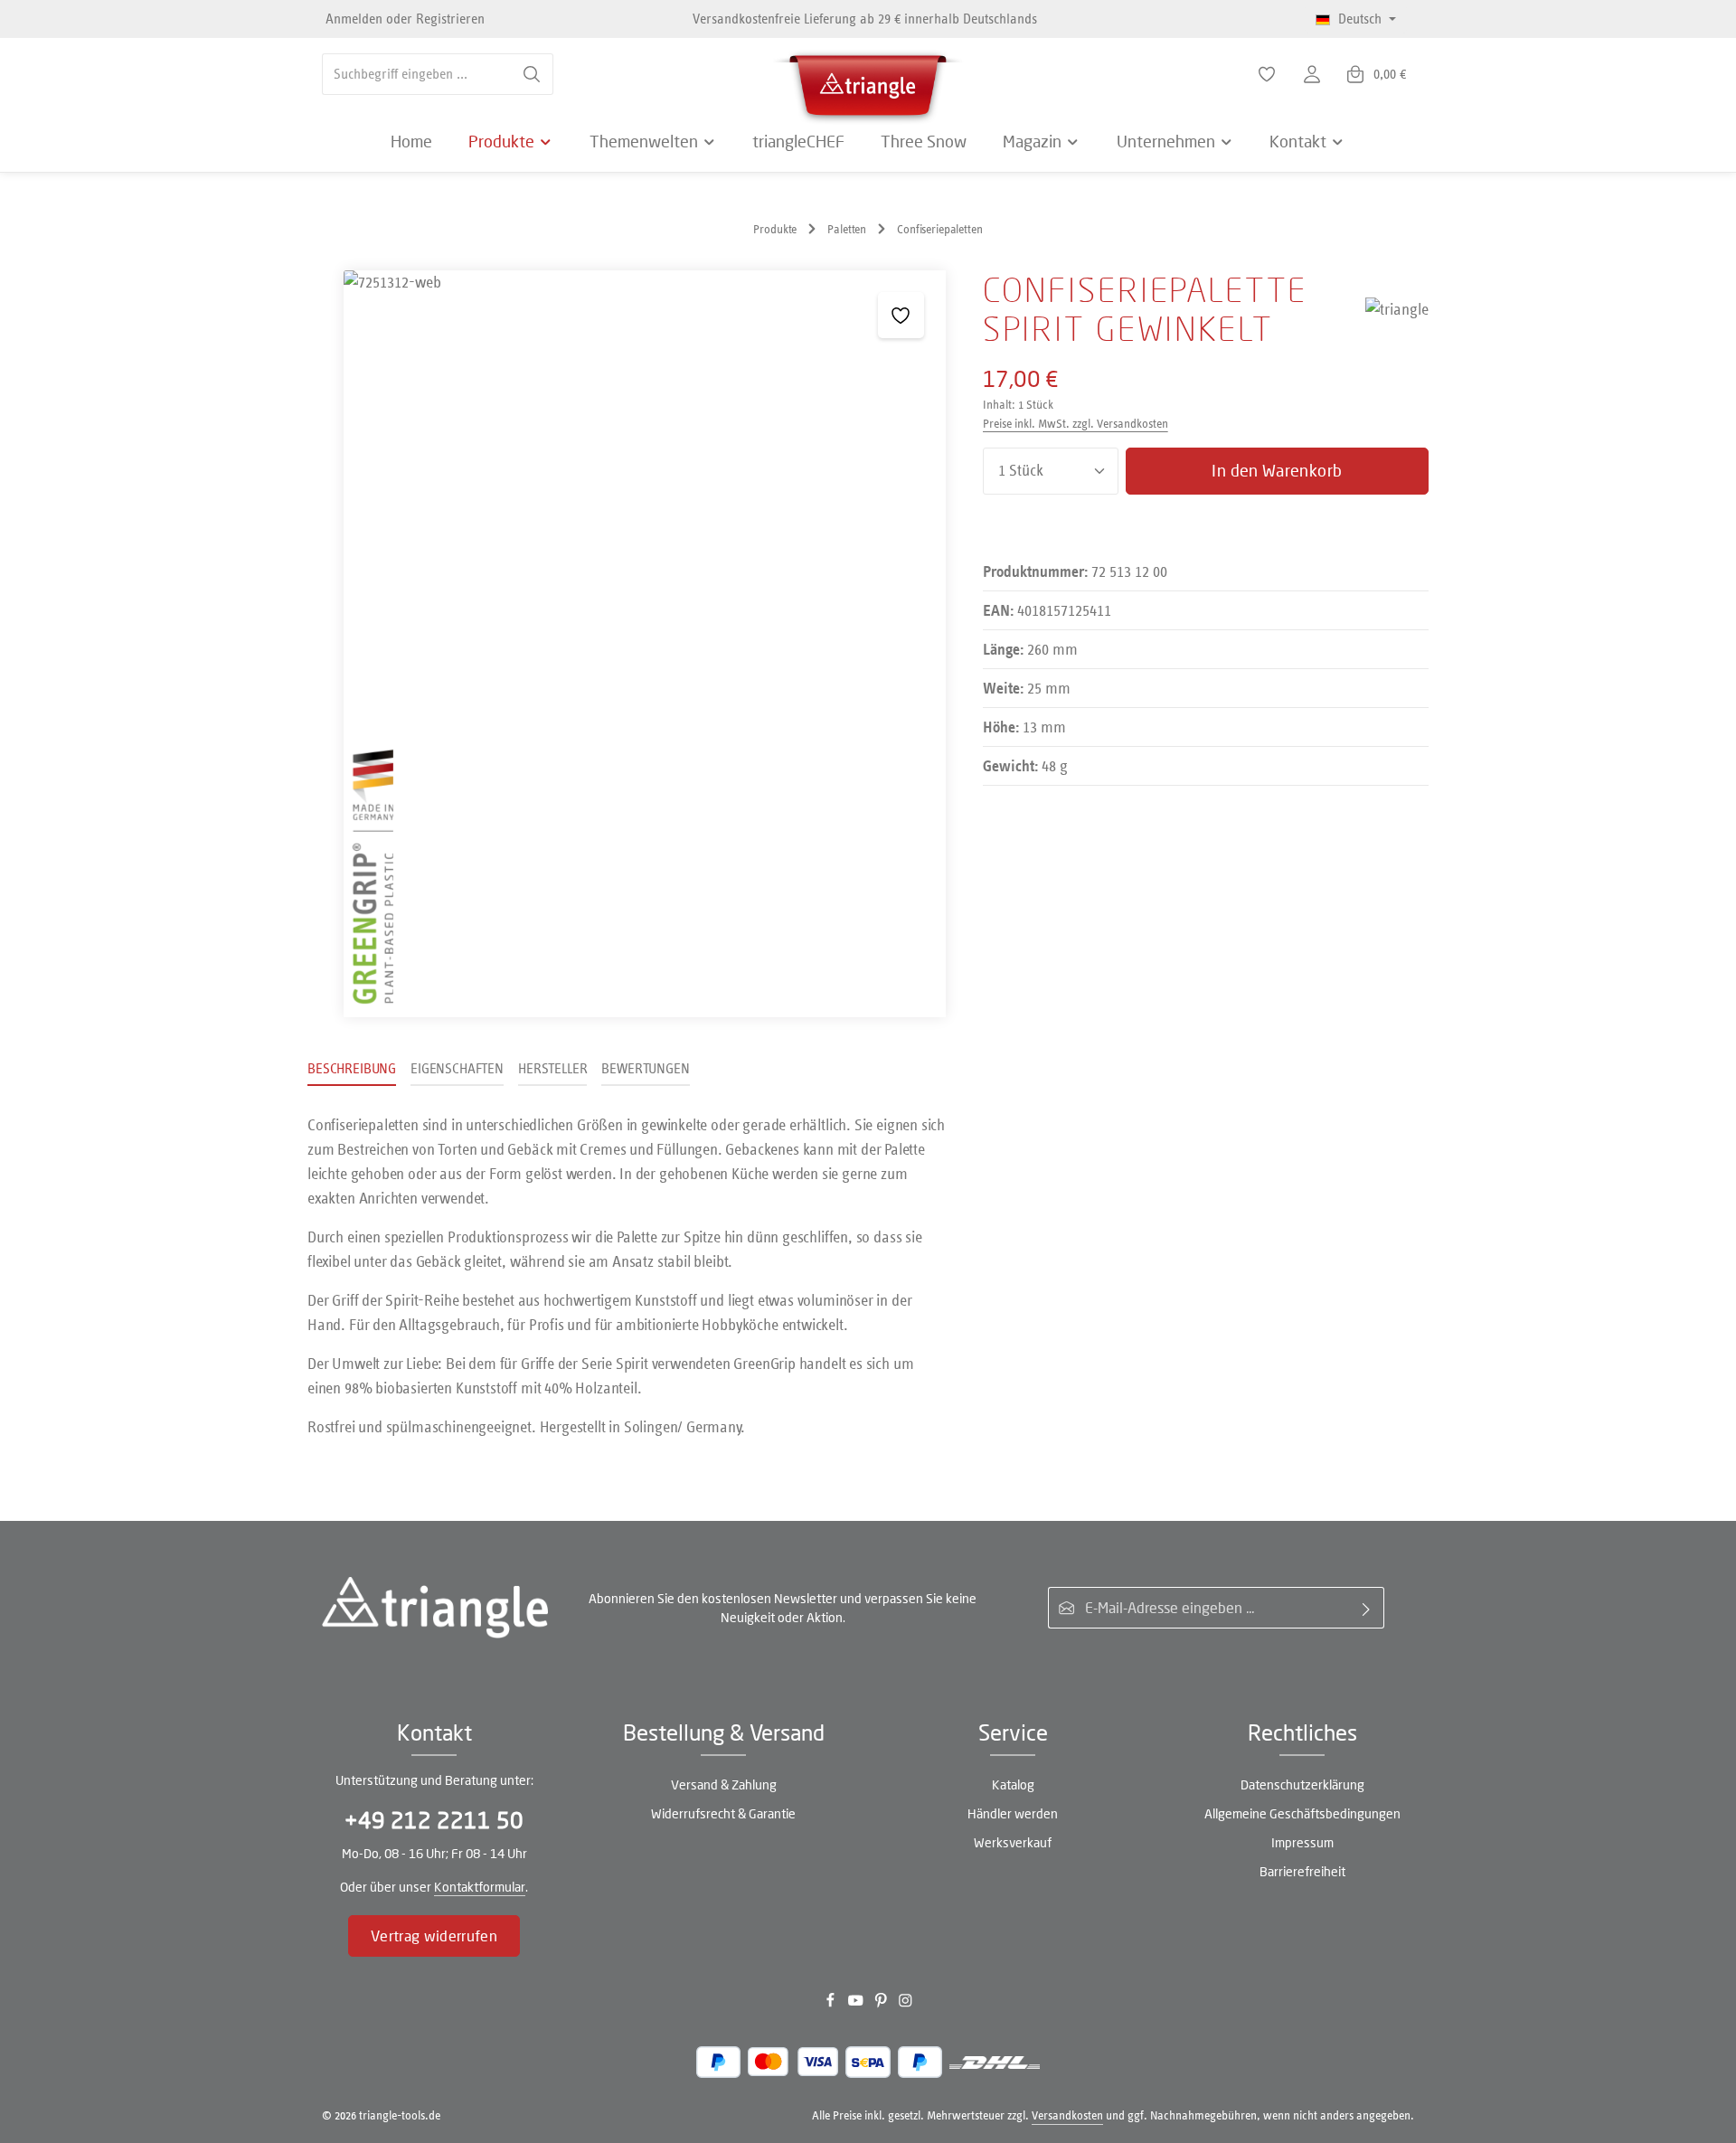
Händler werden (1013, 1813)
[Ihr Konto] (1312, 74)
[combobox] (417, 74)
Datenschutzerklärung (1302, 1784)
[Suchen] (532, 74)
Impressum (1302, 1842)
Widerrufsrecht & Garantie (723, 1813)
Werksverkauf (1013, 1842)
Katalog (1013, 1784)
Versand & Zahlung (724, 1784)
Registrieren (450, 19)
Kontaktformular (480, 1887)
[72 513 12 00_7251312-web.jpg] (645, 644)
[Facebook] (832, 2004)
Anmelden (354, 19)
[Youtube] (857, 2004)
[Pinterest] (882, 2004)
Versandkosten (1067, 2115)
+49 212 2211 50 (434, 1820)
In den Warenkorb (1277, 470)
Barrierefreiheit (1302, 1871)
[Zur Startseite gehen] (868, 81)
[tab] (352, 1070)
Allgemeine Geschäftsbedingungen (1302, 1813)
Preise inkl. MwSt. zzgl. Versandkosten (1076, 424)
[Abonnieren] (1367, 1608)
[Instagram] (906, 2004)
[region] (627, 644)
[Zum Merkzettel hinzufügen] (901, 315)
